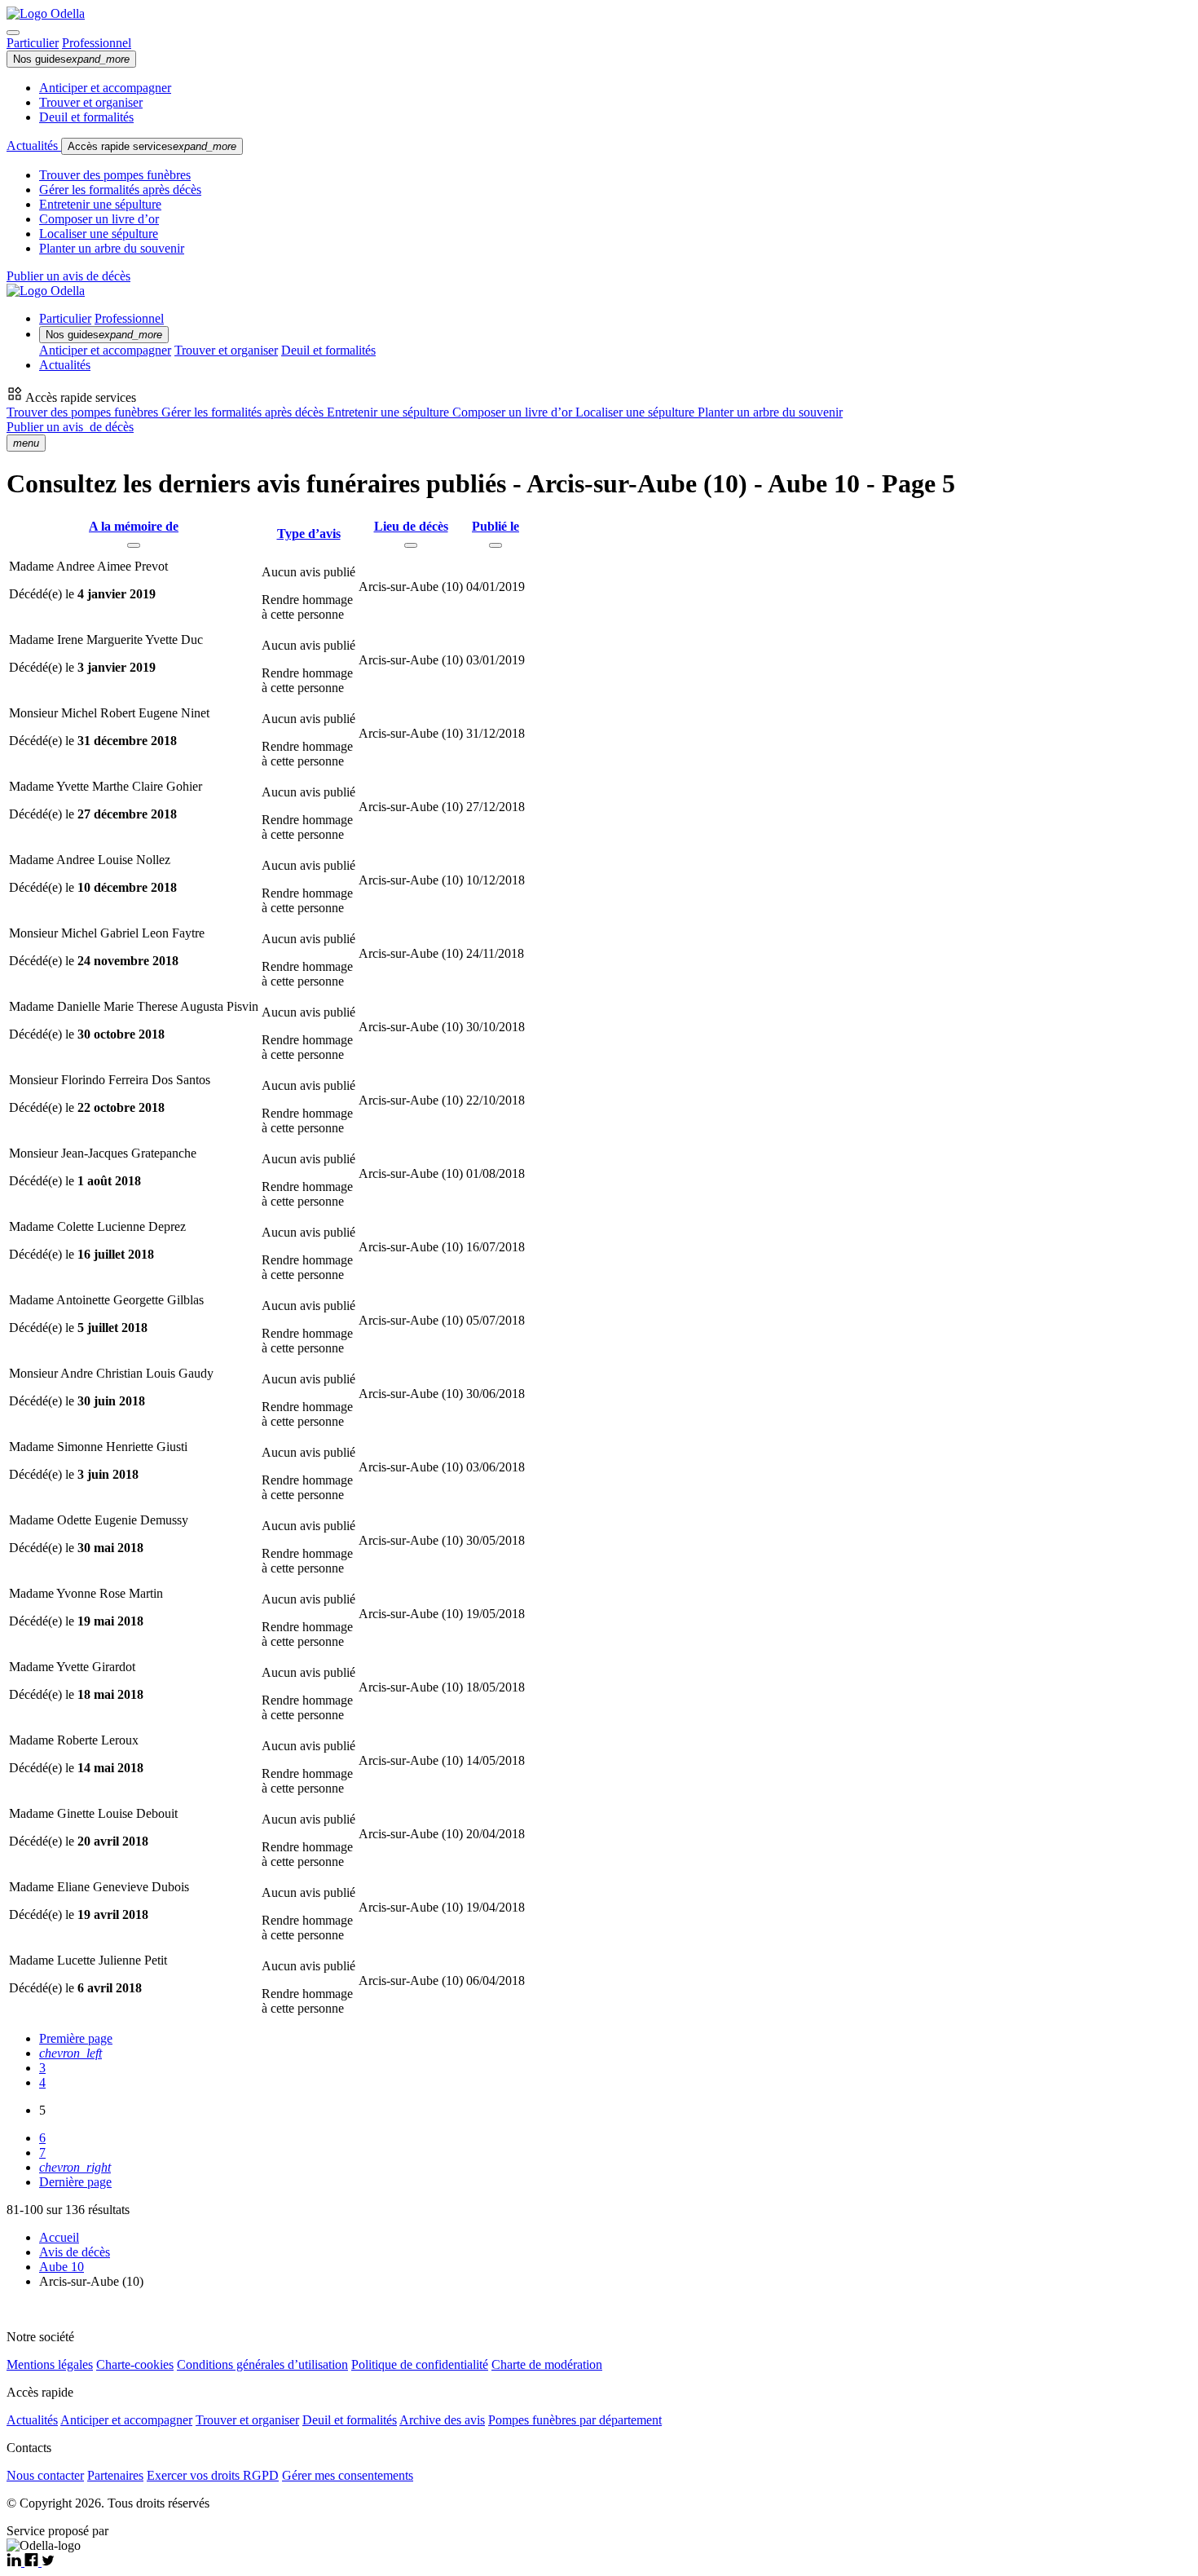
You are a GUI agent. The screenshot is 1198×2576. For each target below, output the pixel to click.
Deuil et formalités (86, 117)
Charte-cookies (135, 2364)
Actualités (34, 146)
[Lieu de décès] (411, 545)
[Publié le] (495, 545)
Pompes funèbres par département (575, 2420)
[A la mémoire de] (134, 545)
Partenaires (115, 2475)
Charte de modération (547, 2364)
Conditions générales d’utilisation (262, 2364)
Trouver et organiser (91, 102)
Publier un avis (70, 427)
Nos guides (71, 59)
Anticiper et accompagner (105, 88)
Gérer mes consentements (348, 2475)
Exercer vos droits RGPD (213, 2475)
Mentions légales (50, 2364)
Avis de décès (75, 2252)
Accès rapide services (152, 146)
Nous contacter (45, 2475)
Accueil (59, 2237)
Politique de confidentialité (420, 2364)
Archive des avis (442, 2420)
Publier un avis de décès (68, 276)
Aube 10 (62, 2267)
